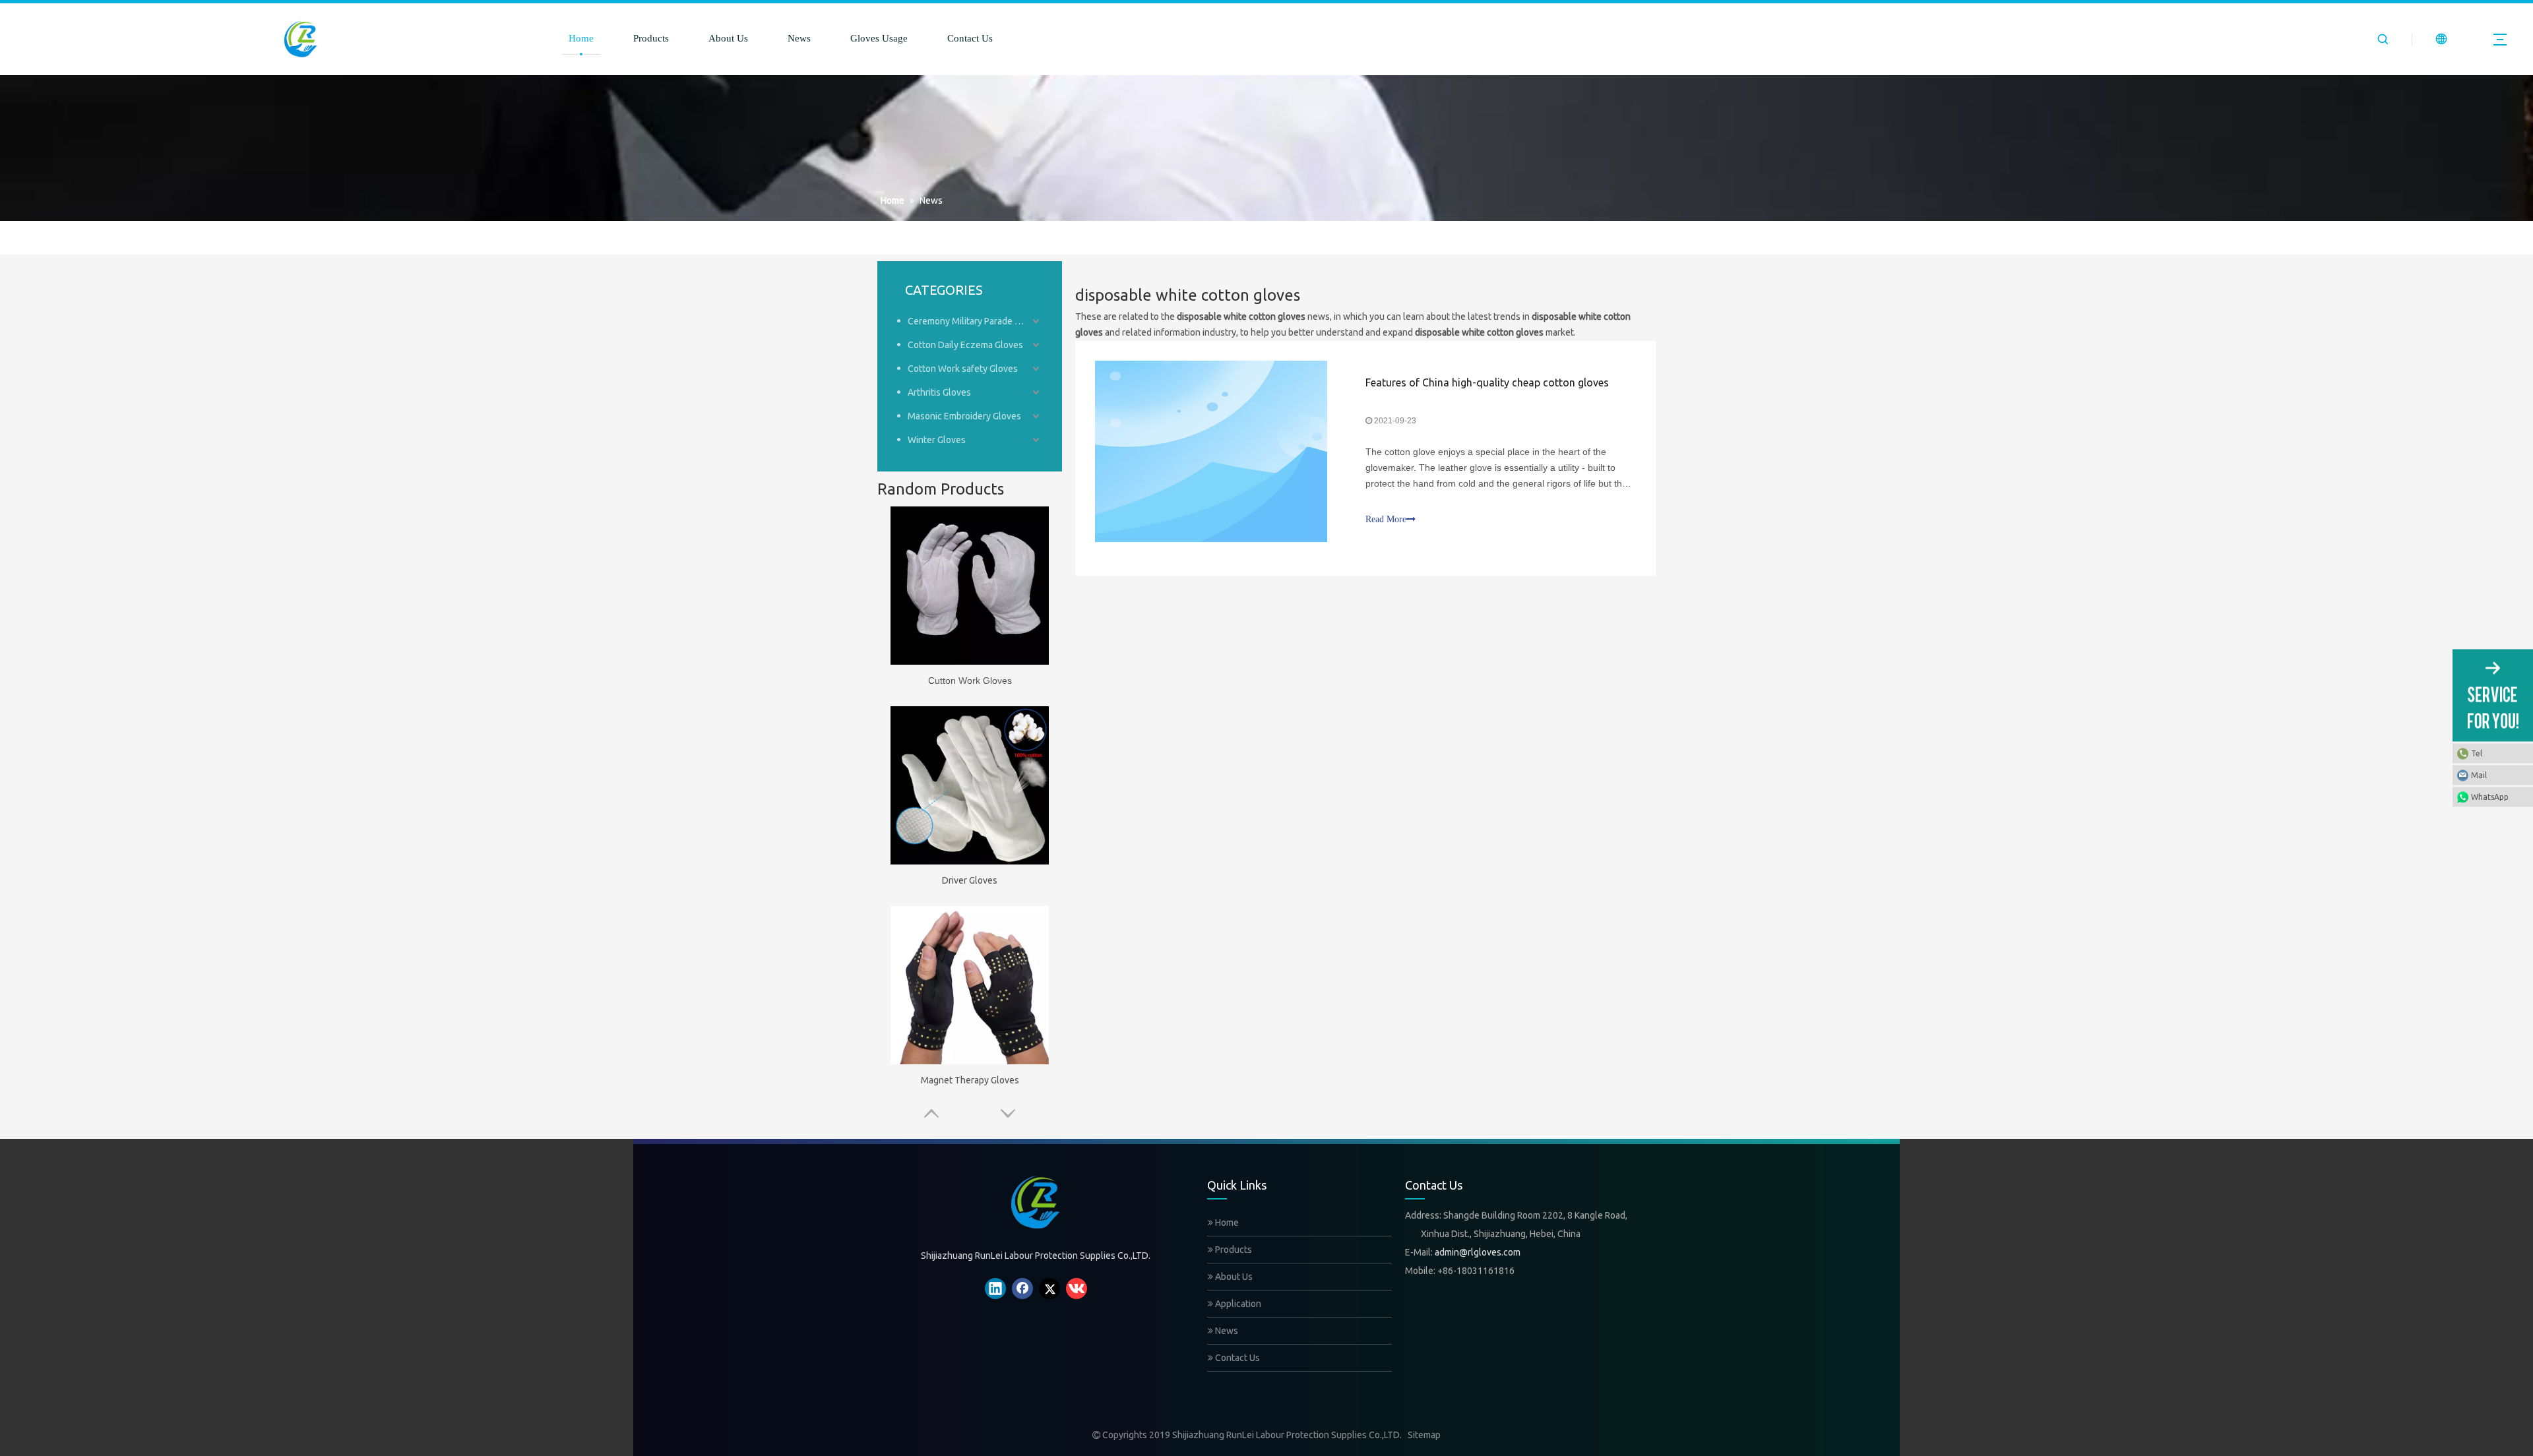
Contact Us (970, 38)
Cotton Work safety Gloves (963, 369)
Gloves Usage (879, 38)
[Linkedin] (995, 1289)
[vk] (1077, 1289)
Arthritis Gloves (939, 392)
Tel (2477, 753)
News (799, 38)
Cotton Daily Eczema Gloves (965, 345)
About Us (728, 38)
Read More (1386, 519)
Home (581, 38)
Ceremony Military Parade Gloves (975, 321)
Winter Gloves (937, 440)
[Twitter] (1049, 1289)
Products (651, 38)
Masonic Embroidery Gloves (964, 416)
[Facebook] (1022, 1289)
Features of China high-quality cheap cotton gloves (1487, 382)
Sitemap (1424, 1435)
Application (1237, 1304)
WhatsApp (2490, 797)
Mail (2479, 775)
